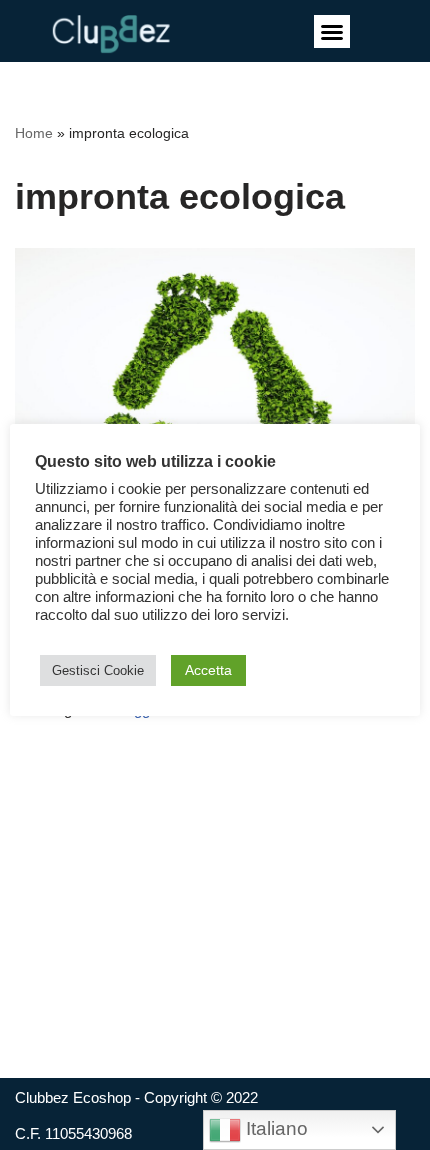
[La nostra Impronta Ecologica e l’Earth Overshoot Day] (215, 379)
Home (34, 133)
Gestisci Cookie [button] (98, 670)
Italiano (274, 1128)
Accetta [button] (208, 670)
